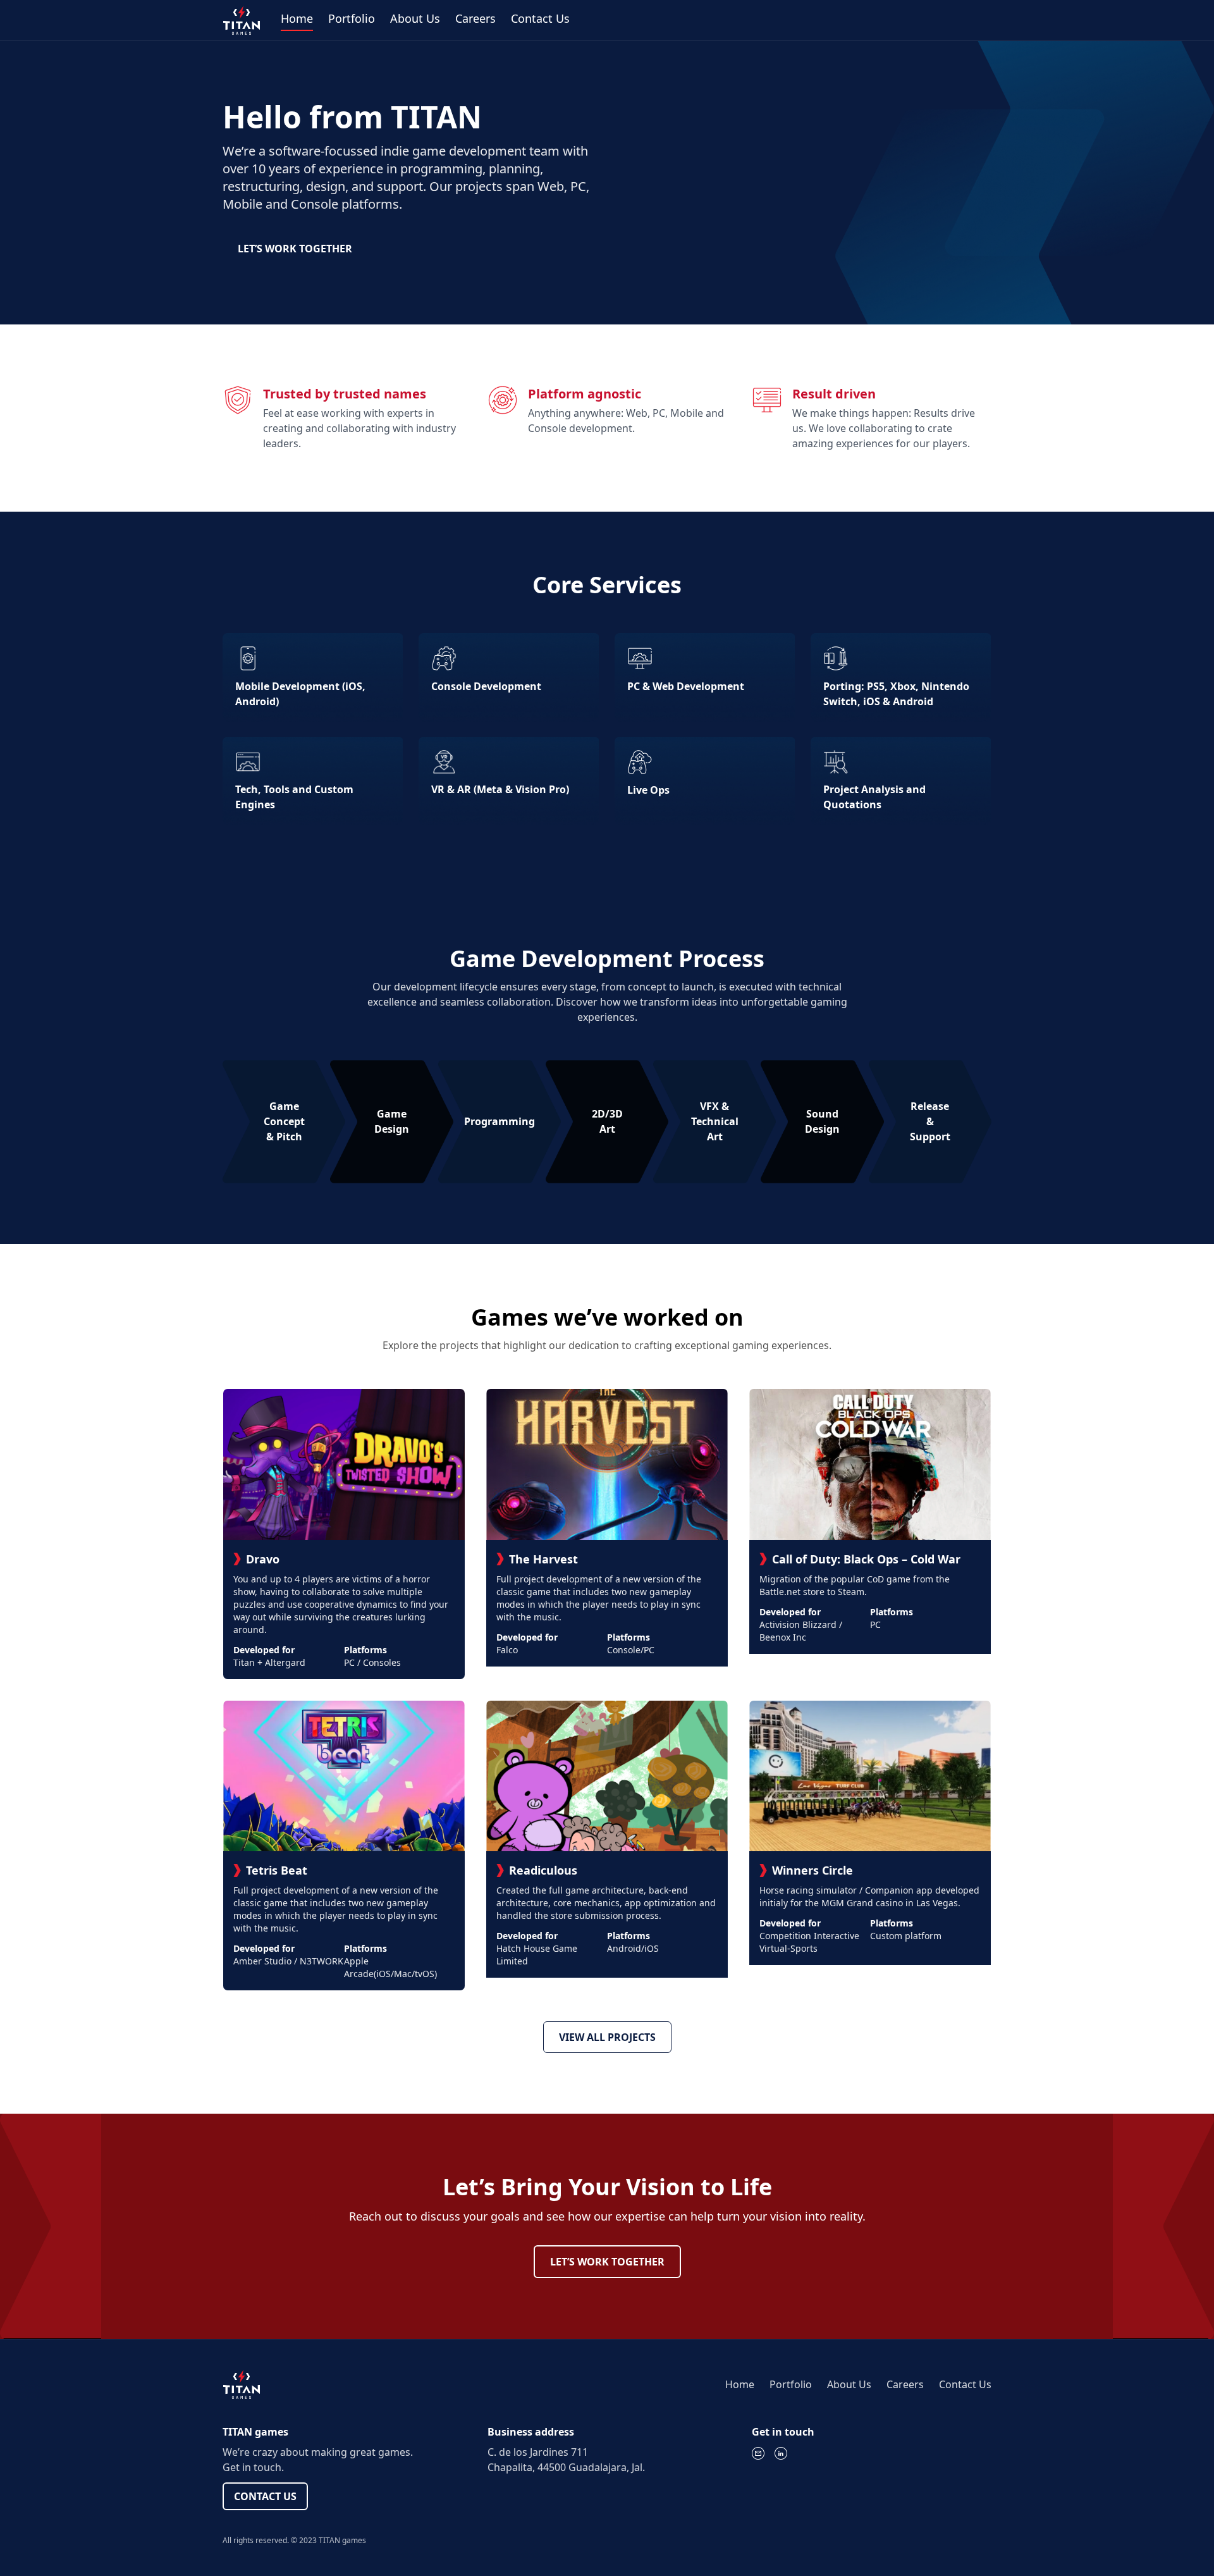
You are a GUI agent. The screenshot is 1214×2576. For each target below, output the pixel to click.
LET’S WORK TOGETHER (295, 249)
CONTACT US (265, 2496)
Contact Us (540, 18)
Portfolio (352, 18)
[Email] (758, 2453)
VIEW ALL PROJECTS (607, 2037)
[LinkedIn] (781, 2453)
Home (297, 18)
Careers (475, 18)
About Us (415, 18)
